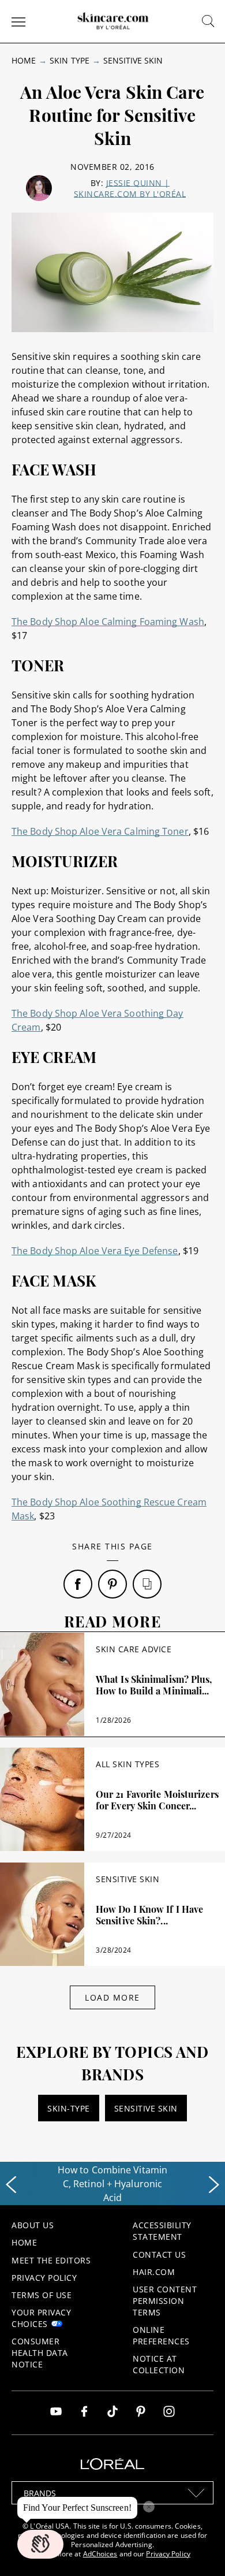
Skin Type (69, 60)
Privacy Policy (44, 2278)
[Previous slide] (11, 2185)
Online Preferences (161, 2335)
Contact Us (159, 2255)
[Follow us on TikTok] (112, 2413)
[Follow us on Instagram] (169, 2413)
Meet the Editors (51, 2260)
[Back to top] (198, 2549)
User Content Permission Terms (165, 2301)
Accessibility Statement (162, 2231)
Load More (112, 1997)
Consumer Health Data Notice (40, 2353)
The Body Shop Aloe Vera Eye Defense (95, 1251)
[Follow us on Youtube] (56, 2413)
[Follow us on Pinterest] (141, 2413)
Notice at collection (159, 2364)
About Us (33, 2225)
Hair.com (154, 2272)
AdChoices (100, 2554)
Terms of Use (42, 2295)
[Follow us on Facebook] (84, 2413)
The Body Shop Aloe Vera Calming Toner (100, 831)
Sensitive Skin (133, 60)
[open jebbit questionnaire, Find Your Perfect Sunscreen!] (40, 2544)
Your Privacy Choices (41, 2318)
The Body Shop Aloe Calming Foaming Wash (108, 622)
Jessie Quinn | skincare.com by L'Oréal (130, 188)
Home (24, 60)
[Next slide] (214, 2185)
